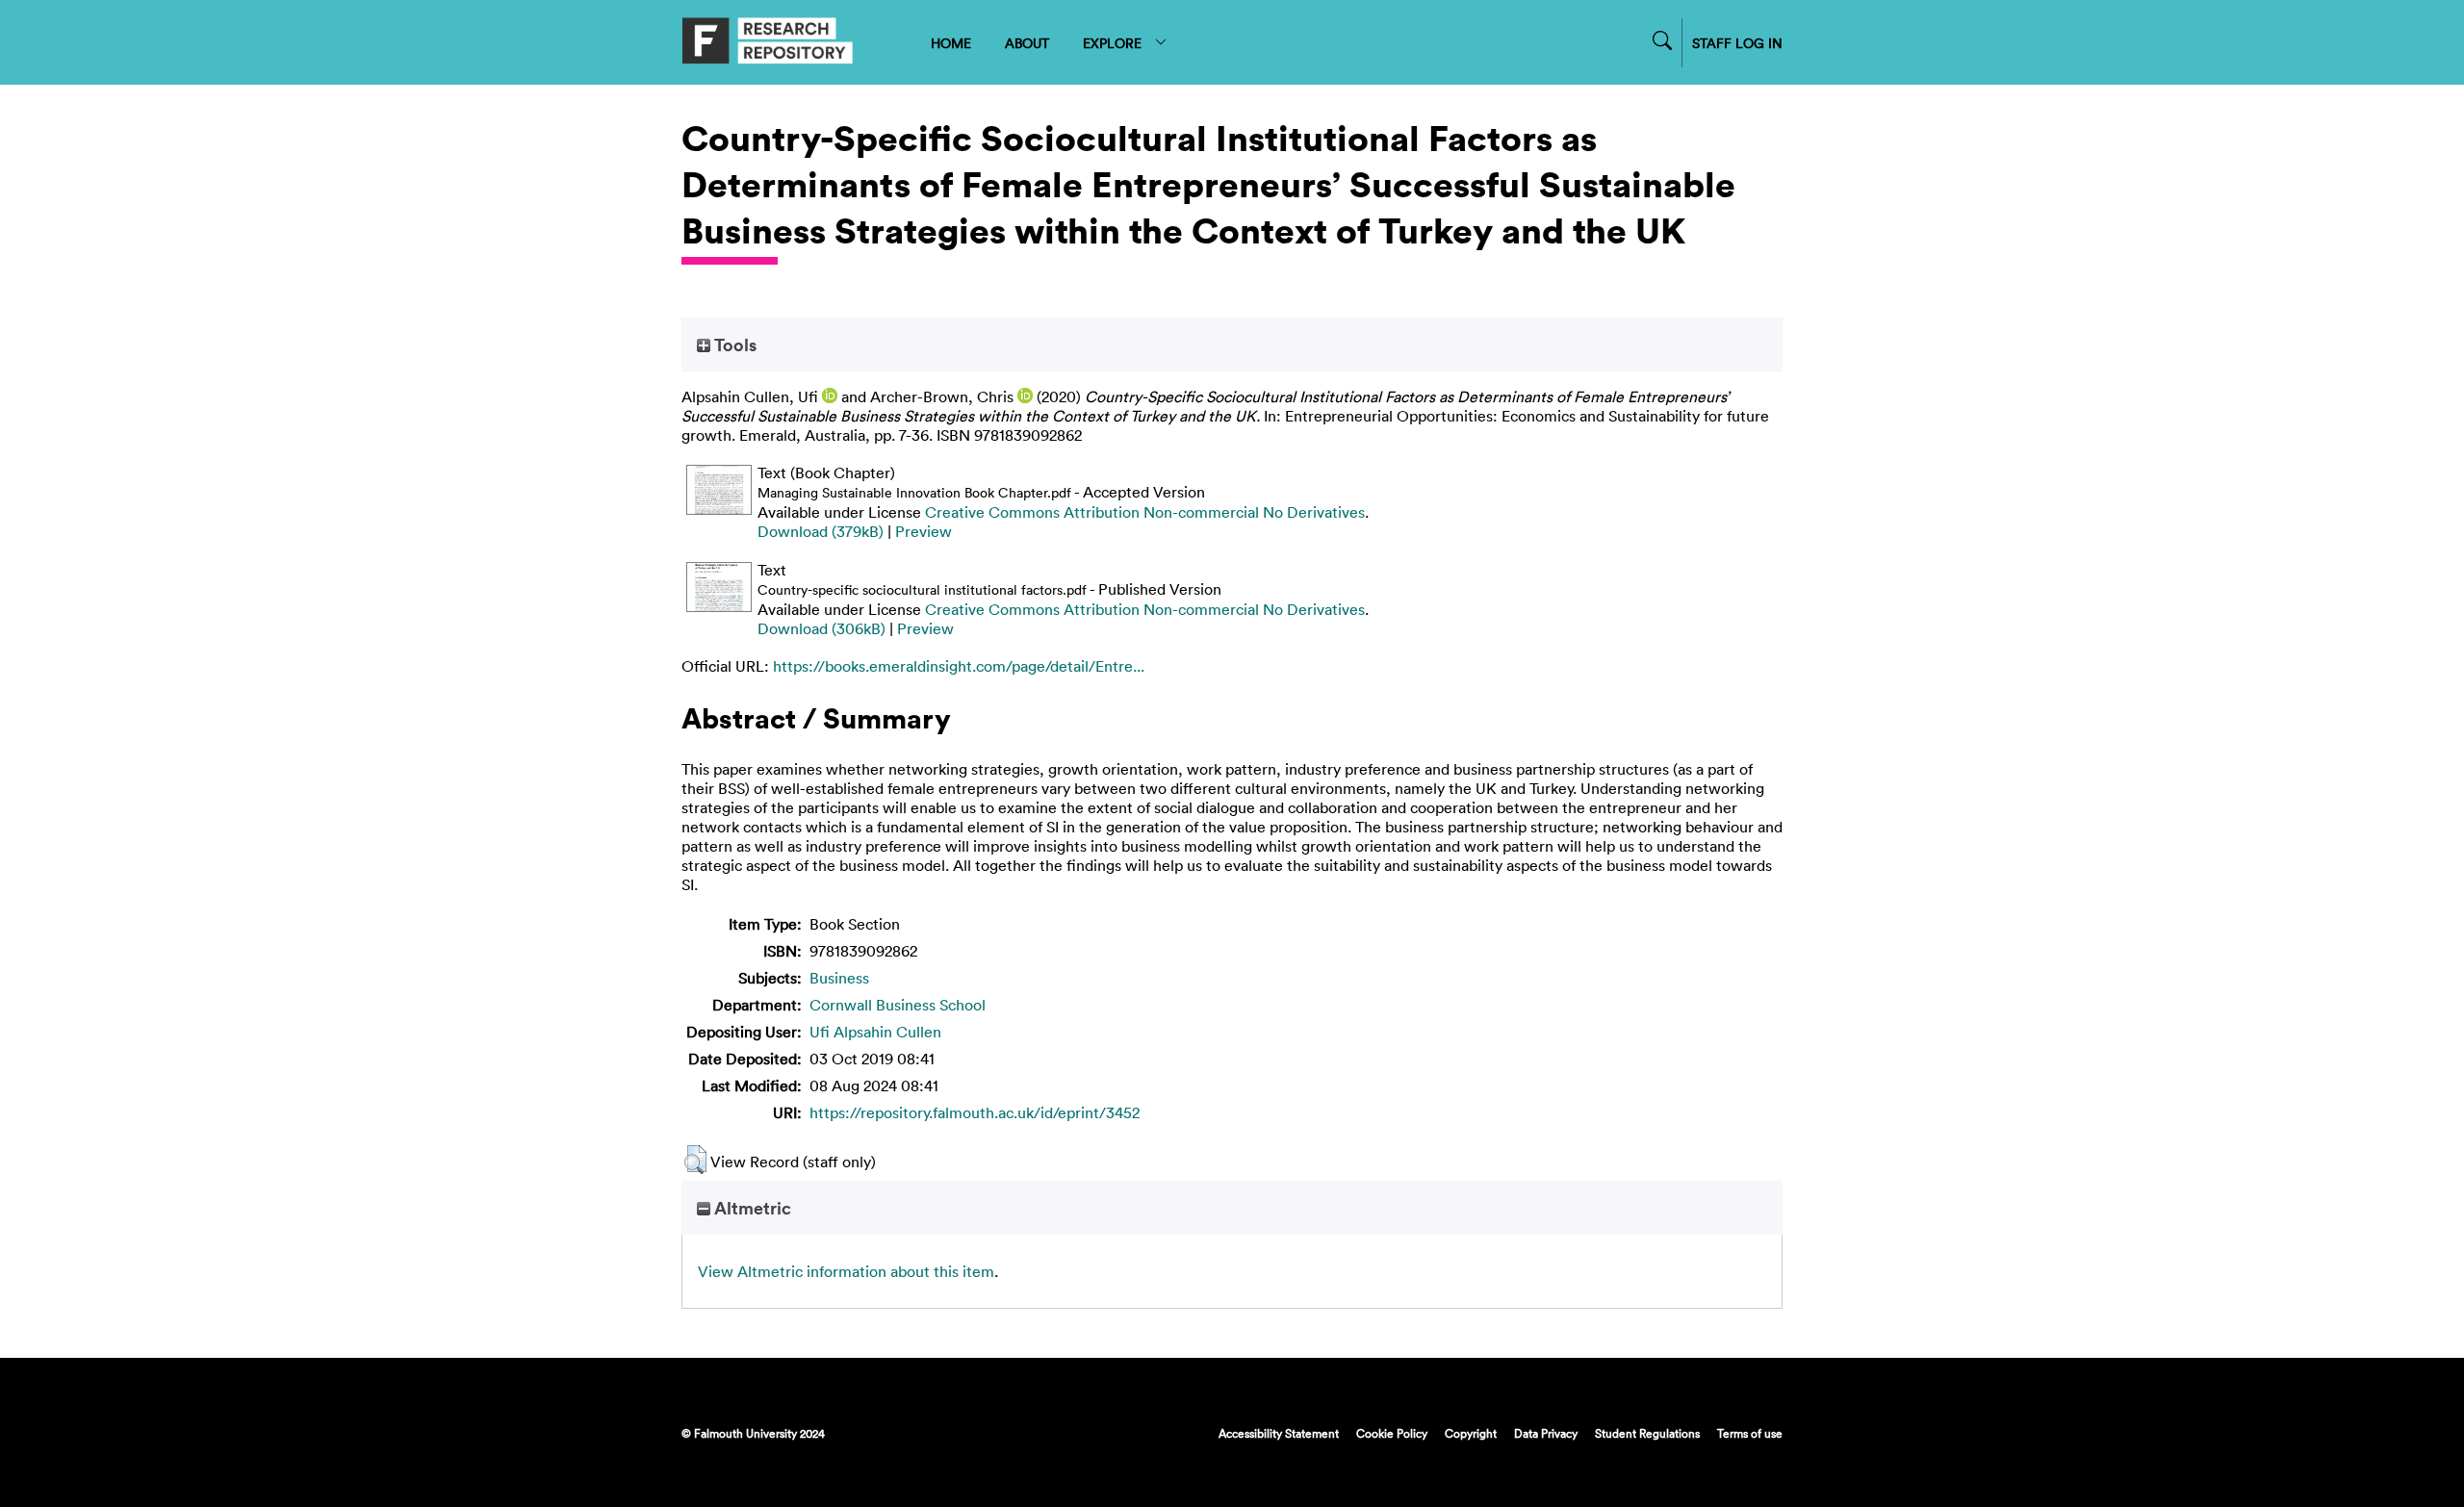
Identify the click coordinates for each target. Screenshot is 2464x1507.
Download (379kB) (821, 531)
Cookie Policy (1392, 1433)
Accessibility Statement (1279, 1433)
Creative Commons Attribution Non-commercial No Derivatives (1145, 512)
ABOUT (1027, 43)
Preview (924, 531)
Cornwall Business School (898, 1005)
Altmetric (751, 1208)
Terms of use (1750, 1433)
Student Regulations (1647, 1433)
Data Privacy (1546, 1433)
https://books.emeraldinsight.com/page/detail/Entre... (959, 666)
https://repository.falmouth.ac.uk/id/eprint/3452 (975, 1112)
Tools (733, 345)
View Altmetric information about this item (846, 1271)
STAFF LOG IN (1737, 43)
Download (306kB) (821, 628)
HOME (951, 43)
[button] (695, 1160)
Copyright (1471, 1433)
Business (839, 978)
